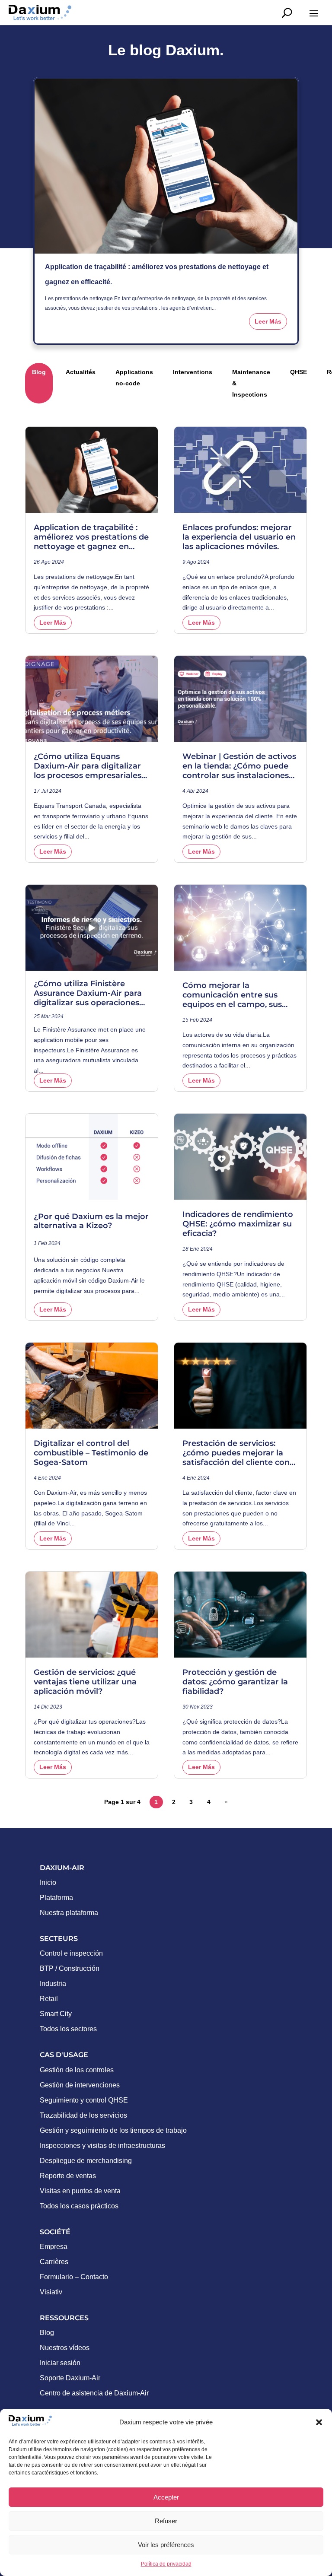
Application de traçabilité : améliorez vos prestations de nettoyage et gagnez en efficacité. (91, 537)
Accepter (166, 2497)
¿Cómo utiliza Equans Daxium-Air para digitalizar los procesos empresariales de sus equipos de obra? (88, 766)
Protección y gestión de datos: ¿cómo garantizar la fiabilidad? (235, 1682)
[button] (319, 2422)
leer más (268, 321)
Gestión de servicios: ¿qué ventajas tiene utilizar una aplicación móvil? (85, 1682)
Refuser (166, 2521)
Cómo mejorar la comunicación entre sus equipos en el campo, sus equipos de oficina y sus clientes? (232, 995)
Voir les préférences (166, 2545)
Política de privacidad (166, 2564)
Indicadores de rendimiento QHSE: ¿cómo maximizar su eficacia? (238, 1224)
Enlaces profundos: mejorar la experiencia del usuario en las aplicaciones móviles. (239, 537)
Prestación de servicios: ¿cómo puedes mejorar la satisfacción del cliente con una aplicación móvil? (236, 1453)
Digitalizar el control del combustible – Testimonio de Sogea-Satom (91, 1453)
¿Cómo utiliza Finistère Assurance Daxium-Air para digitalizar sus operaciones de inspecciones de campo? (88, 993)
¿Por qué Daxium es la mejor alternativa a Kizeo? (91, 1221)
